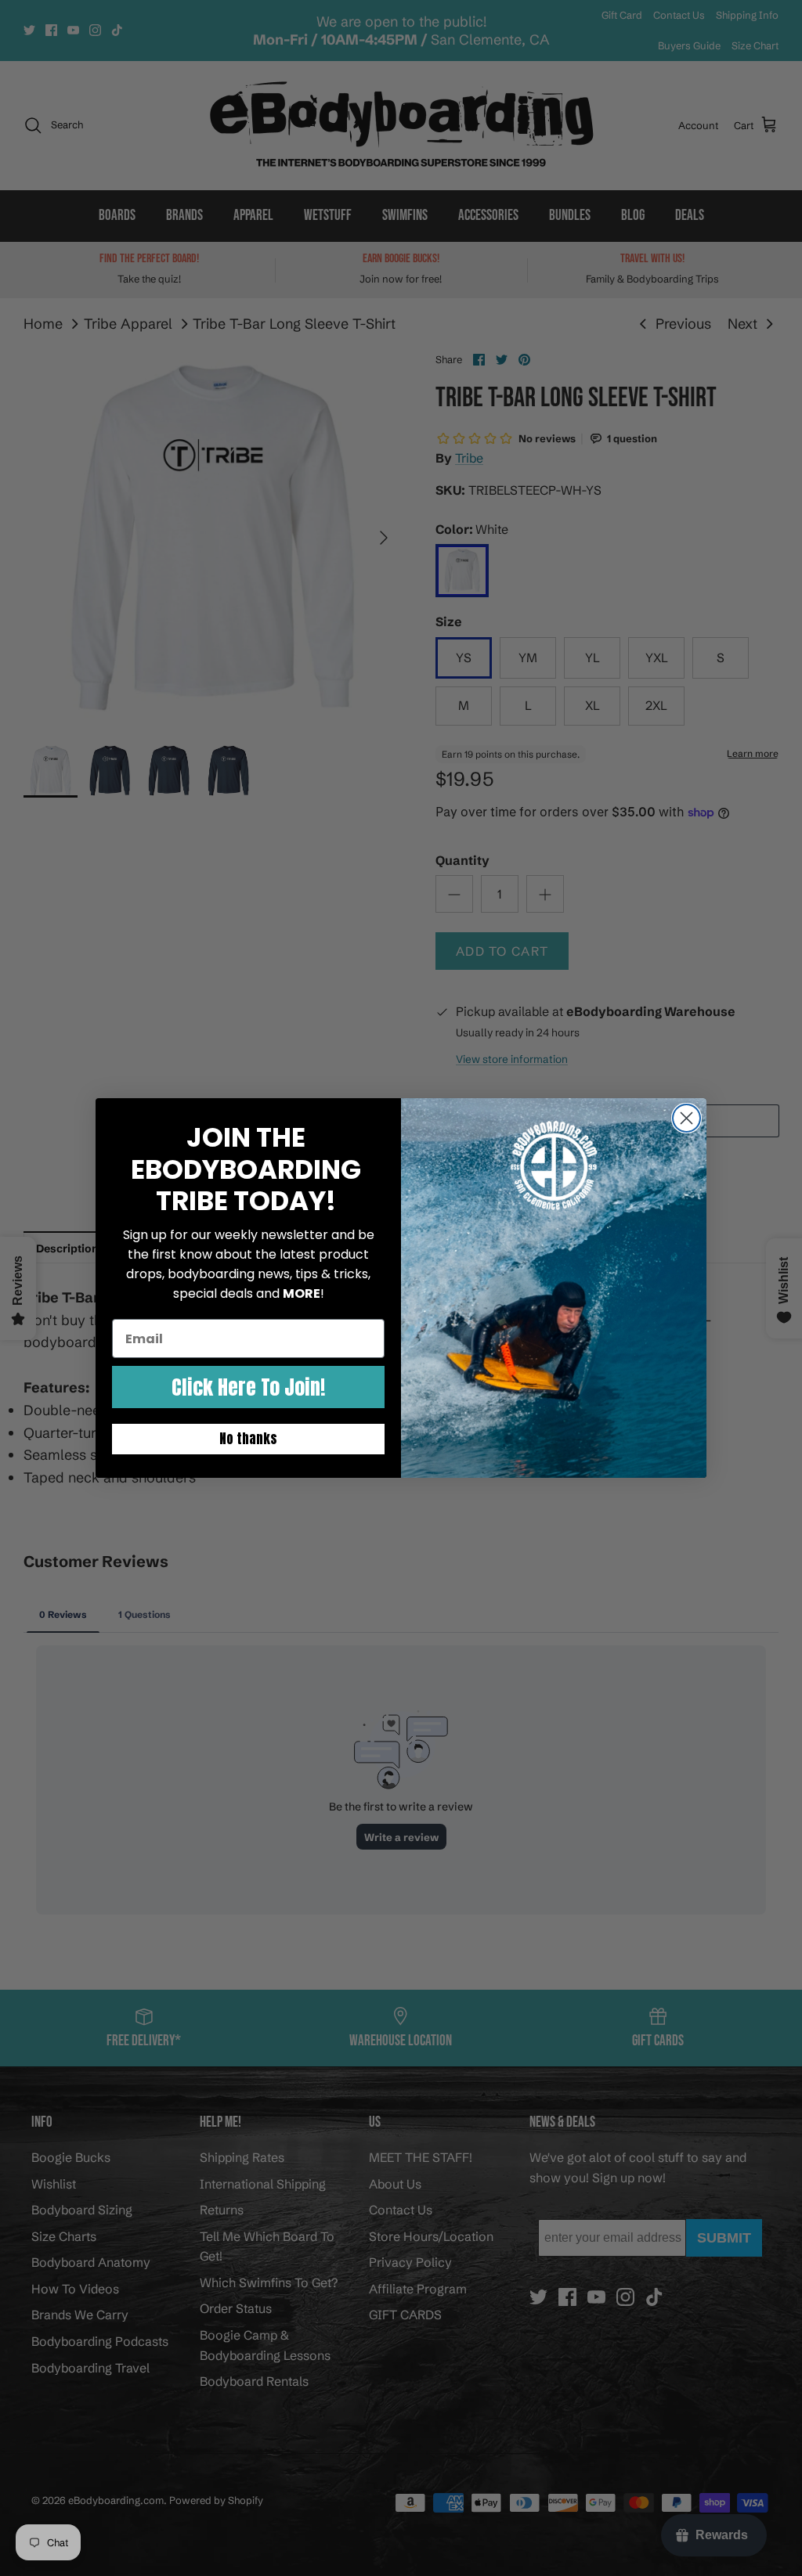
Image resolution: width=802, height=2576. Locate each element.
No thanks (248, 1439)
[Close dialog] (686, 1118)
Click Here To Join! (248, 1387)
